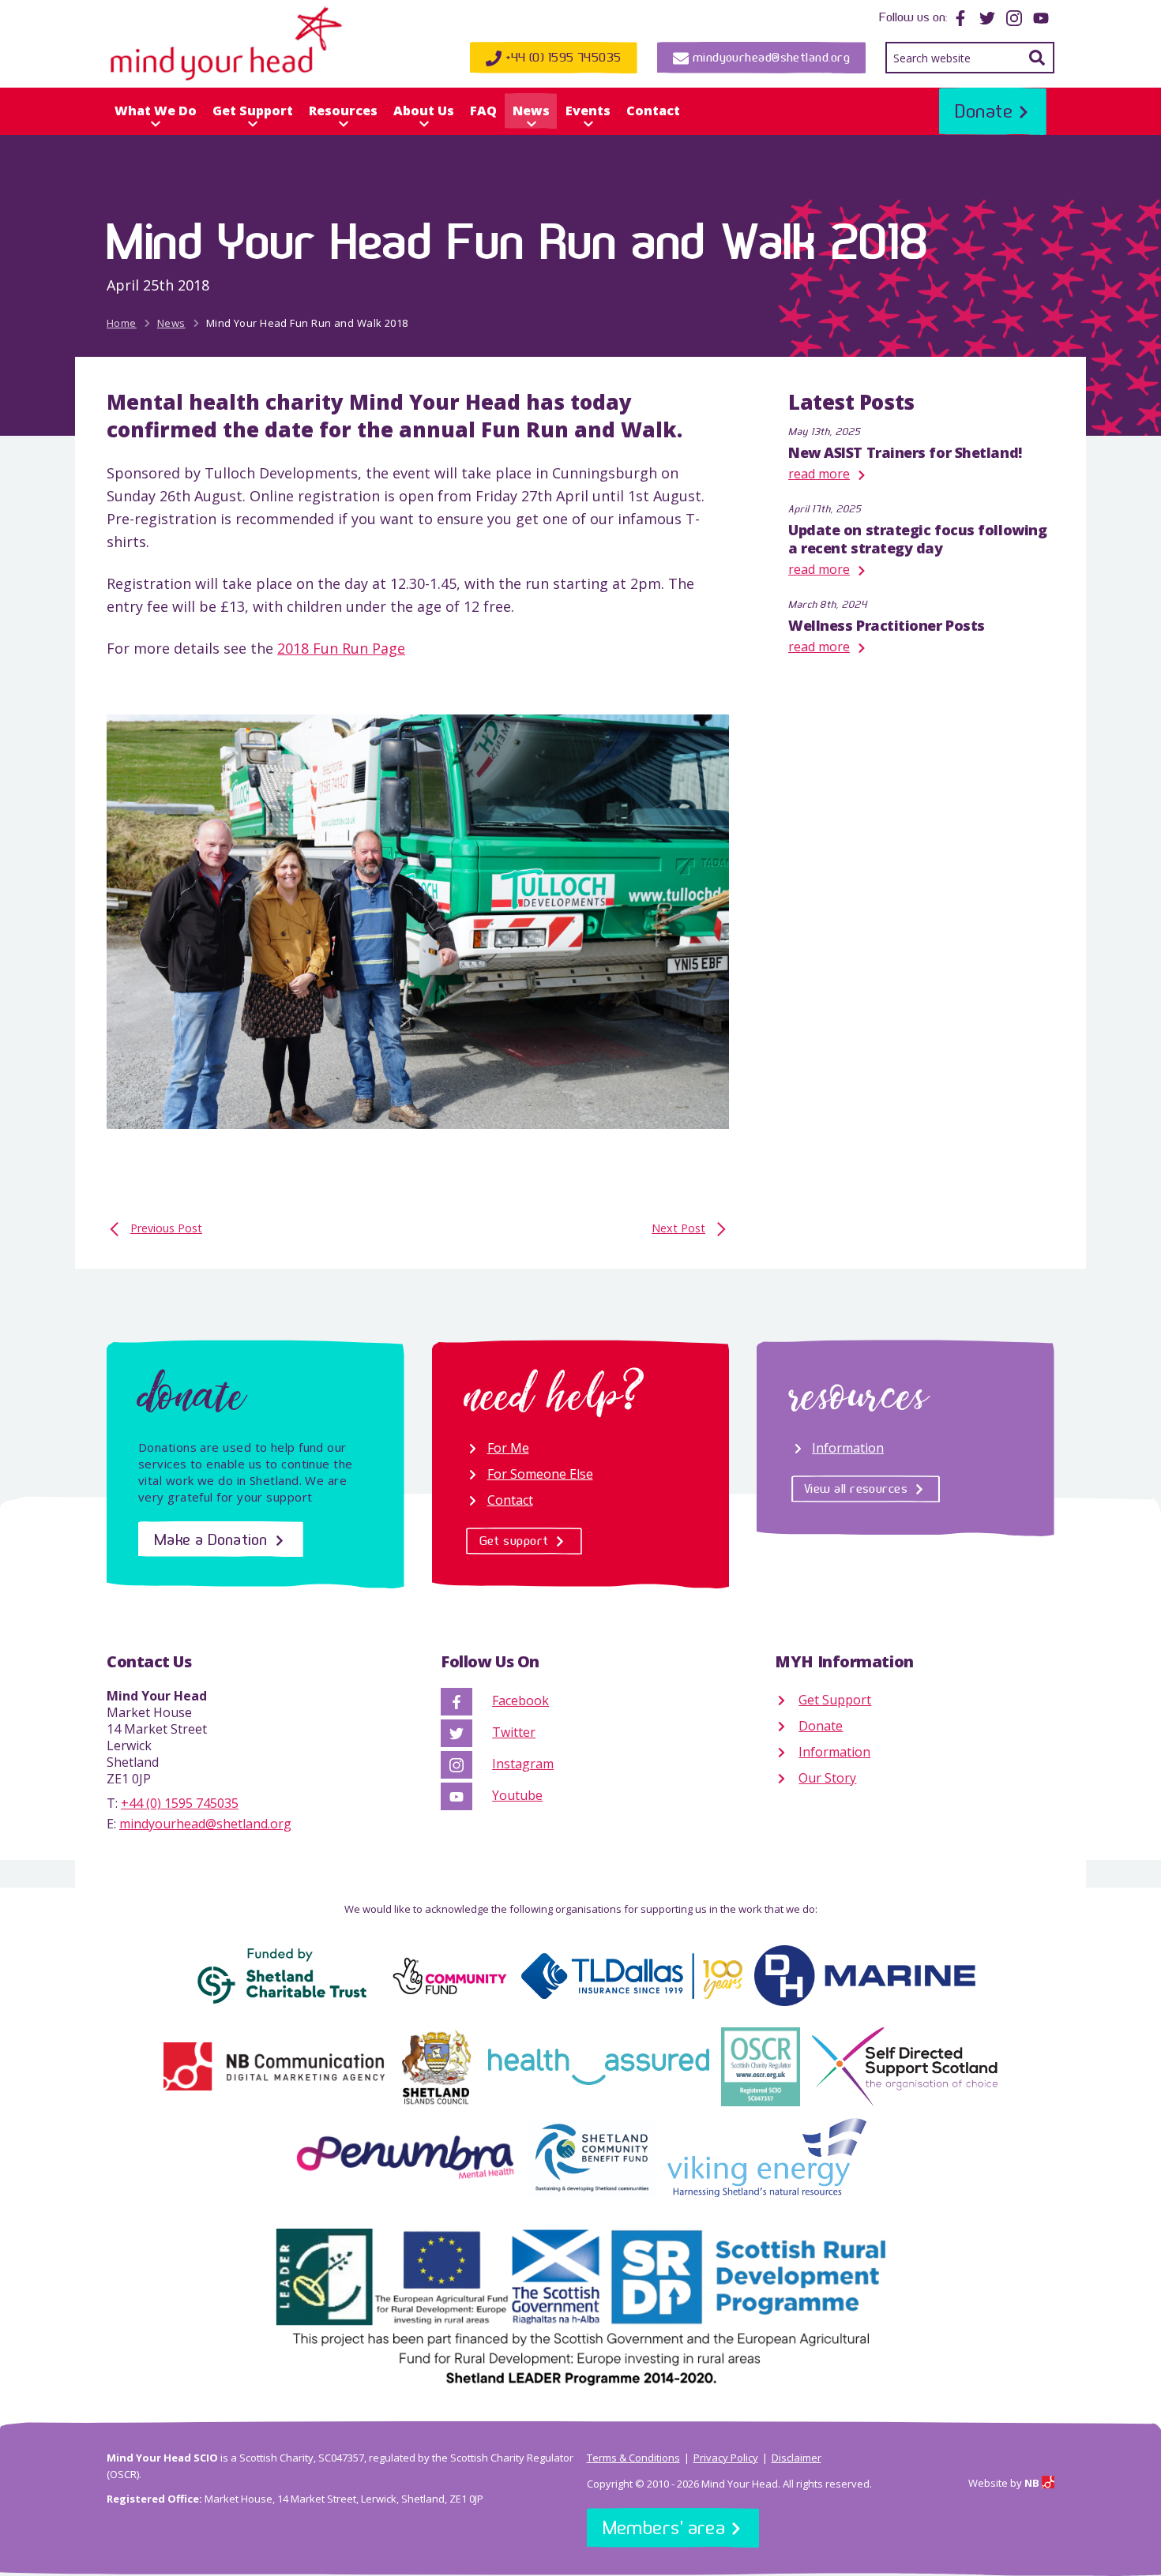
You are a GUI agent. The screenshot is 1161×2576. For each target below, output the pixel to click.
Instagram (523, 1764)
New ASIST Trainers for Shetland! (905, 452)
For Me (508, 1448)
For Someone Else (540, 1474)
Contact (653, 111)
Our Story (827, 1778)
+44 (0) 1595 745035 (180, 1803)
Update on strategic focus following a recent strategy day (917, 539)
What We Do (156, 111)
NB (1033, 2483)
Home (122, 323)
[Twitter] (987, 17)
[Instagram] (1014, 17)
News (531, 111)
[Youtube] (1041, 17)
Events (588, 111)
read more (819, 474)
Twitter (514, 1732)
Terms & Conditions (633, 2458)
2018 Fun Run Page (341, 648)
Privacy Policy (726, 2458)
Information (848, 1448)
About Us (424, 111)
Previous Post (166, 1228)
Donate (821, 1726)
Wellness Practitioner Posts (887, 625)
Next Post (678, 1228)
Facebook (520, 1700)
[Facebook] (960, 17)
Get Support (253, 111)
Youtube (517, 1795)
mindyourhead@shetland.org (205, 1824)
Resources (343, 111)
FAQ (483, 111)
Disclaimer (797, 2458)
